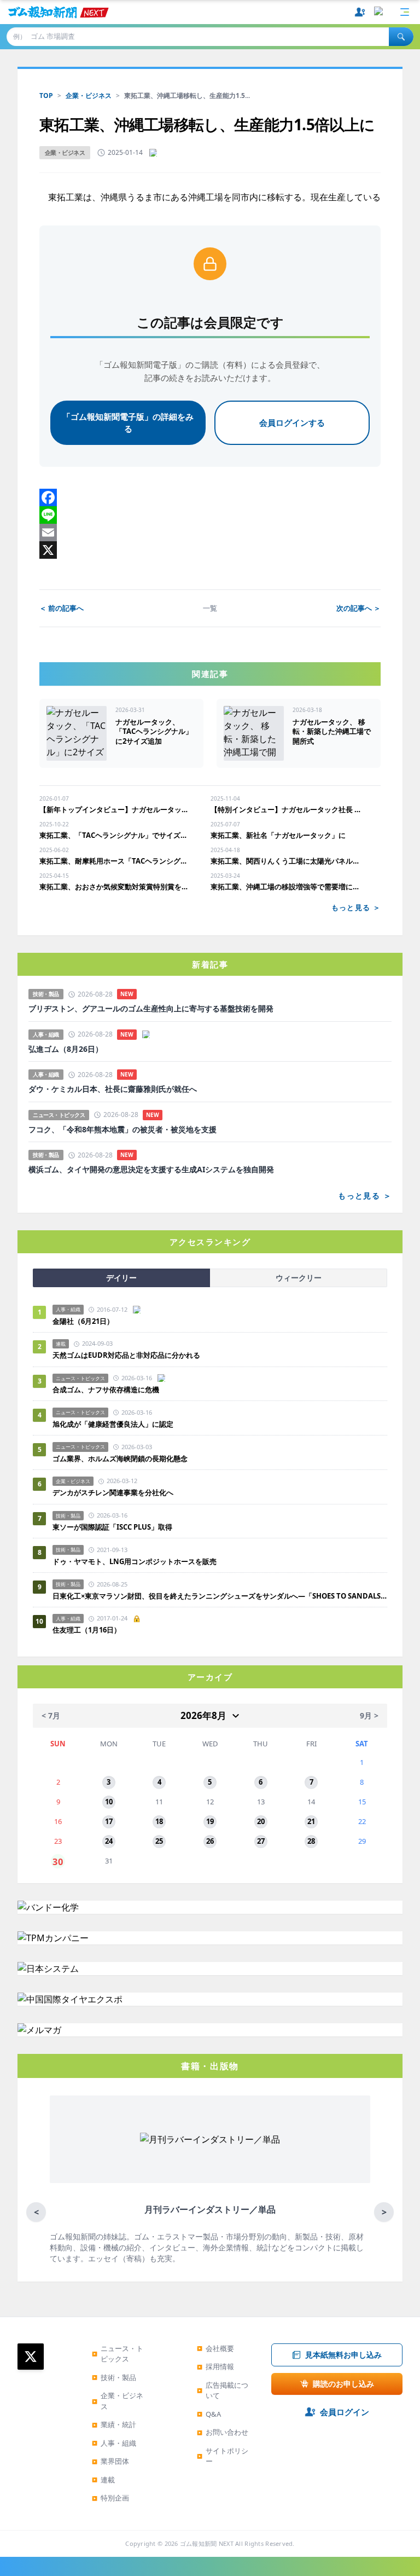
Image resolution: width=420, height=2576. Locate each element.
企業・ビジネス (89, 95)
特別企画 (110, 2498)
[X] (210, 550)
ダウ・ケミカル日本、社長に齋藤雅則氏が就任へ (113, 1089)
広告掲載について (223, 2390)
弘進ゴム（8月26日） (66, 1049)
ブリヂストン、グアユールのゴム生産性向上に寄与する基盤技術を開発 (151, 1009)
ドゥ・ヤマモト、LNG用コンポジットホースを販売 (135, 1561)
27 (261, 1841)
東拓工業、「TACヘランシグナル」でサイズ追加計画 (116, 835)
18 (159, 1821)
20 (261, 1821)
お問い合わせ (223, 2432)
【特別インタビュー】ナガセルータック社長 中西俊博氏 (287, 809)
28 (311, 1841)
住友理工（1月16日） (87, 1630)
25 (159, 1841)
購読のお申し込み (343, 2384)
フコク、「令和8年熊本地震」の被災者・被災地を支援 (122, 1130)
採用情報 (215, 2366)
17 (109, 1821)
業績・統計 (114, 2424)
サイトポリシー (223, 2456)
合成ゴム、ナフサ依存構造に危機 (106, 1390)
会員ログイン (345, 2412)
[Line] (210, 515)
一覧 (210, 608)
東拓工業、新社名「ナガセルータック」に (278, 835)
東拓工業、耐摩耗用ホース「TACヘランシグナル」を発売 (116, 861)
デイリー (121, 1278)
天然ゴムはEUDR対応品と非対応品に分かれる (126, 1355)
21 (311, 1821)
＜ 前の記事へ (62, 608)
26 (210, 1841)
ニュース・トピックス (118, 2354)
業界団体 (110, 2461)
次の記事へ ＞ (358, 608)
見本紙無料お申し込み (343, 2355)
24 (109, 1841)
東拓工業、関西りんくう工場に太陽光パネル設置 (287, 861)
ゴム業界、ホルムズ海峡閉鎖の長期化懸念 (124, 1458)
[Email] (210, 532)
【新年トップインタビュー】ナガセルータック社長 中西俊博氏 (116, 809)
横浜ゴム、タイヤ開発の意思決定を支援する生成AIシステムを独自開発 (151, 1170)
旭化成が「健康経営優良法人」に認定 (113, 1424)
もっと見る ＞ (356, 907)
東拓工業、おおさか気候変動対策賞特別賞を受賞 (116, 887)
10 (109, 1802)
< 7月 (51, 1715)
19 (210, 1821)
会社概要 (215, 2348)
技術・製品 (114, 2377)
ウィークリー (299, 1278)
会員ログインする (292, 422)
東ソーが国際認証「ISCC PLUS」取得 (112, 1527)
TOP (46, 95)
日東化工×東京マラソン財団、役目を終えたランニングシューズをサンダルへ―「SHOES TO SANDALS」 (220, 1596)
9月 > (369, 1715)
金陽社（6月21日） (83, 1321)
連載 (103, 2480)
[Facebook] (210, 497)
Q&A (209, 2414)
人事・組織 (114, 2443)
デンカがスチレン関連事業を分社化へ (113, 1492)
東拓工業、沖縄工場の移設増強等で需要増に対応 (287, 887)
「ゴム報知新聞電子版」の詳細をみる (128, 423)
